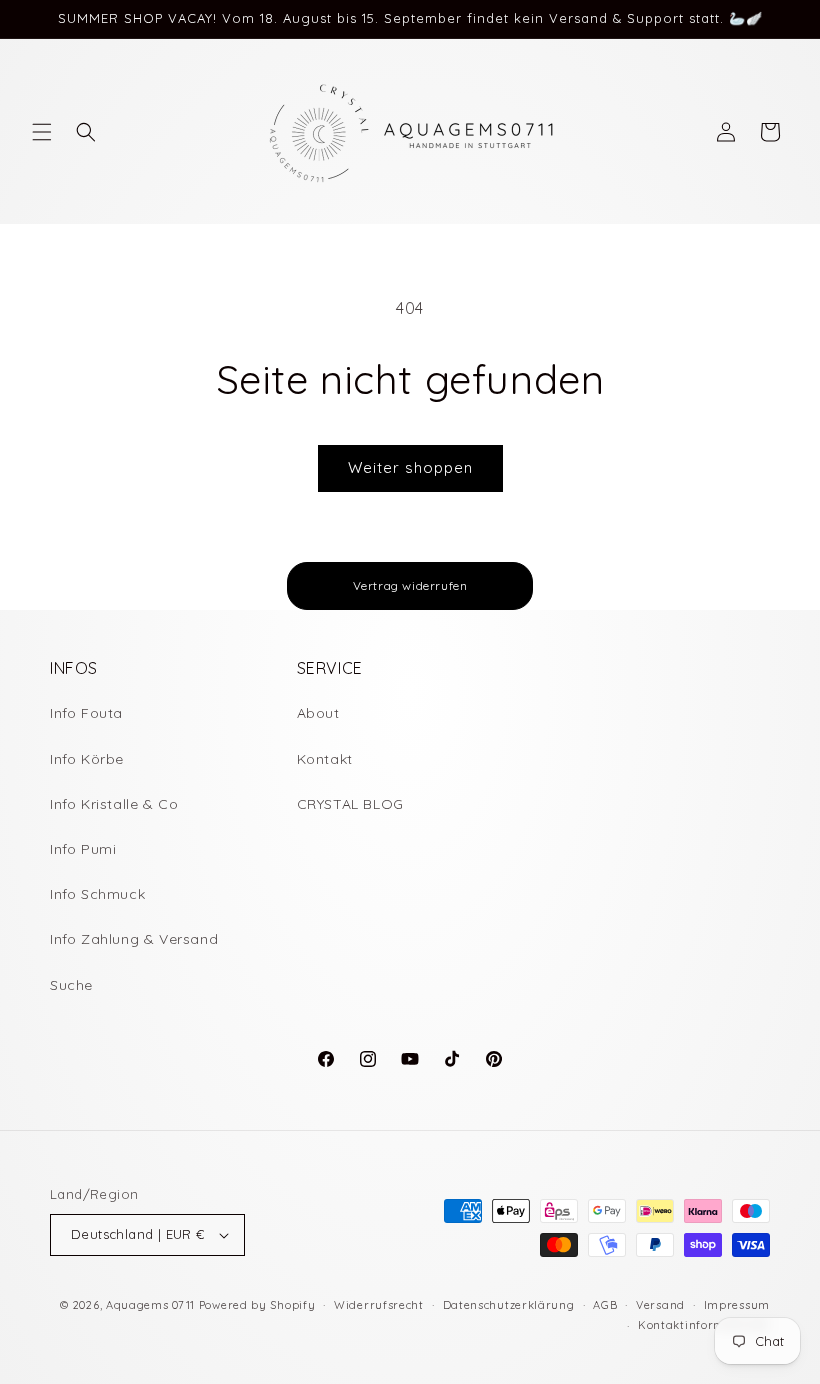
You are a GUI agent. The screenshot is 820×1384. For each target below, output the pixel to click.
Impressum (737, 1305)
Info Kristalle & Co (114, 804)
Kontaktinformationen (704, 1325)
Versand (660, 1305)
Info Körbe (87, 759)
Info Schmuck (97, 894)
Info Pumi (83, 849)
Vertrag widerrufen (410, 585)
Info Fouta (86, 713)
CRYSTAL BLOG (350, 804)
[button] (42, 132)
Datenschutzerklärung (509, 1305)
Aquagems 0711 (150, 1305)
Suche (71, 985)
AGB (605, 1305)
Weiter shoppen (410, 467)
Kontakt (325, 759)
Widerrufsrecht (379, 1305)
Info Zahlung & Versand (134, 939)
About (318, 713)
